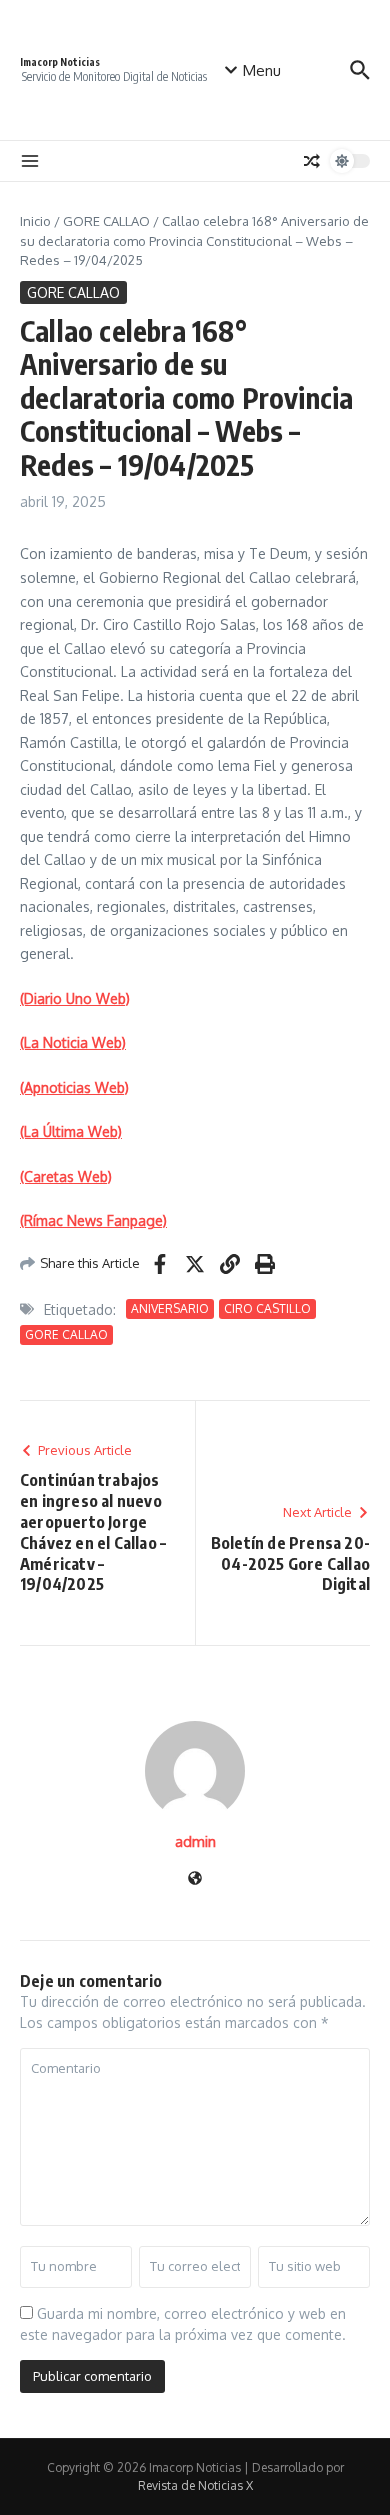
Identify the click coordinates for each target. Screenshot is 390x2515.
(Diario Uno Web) (75, 998)
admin (195, 1841)
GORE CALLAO (106, 221)
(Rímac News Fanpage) (93, 1220)
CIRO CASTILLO (267, 1308)
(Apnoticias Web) (74, 1087)
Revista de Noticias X (195, 2485)
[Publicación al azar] (312, 161)
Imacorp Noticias (60, 62)
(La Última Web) (71, 1131)
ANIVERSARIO (170, 1308)
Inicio (35, 221)
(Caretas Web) (66, 1176)
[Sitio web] (195, 1879)
